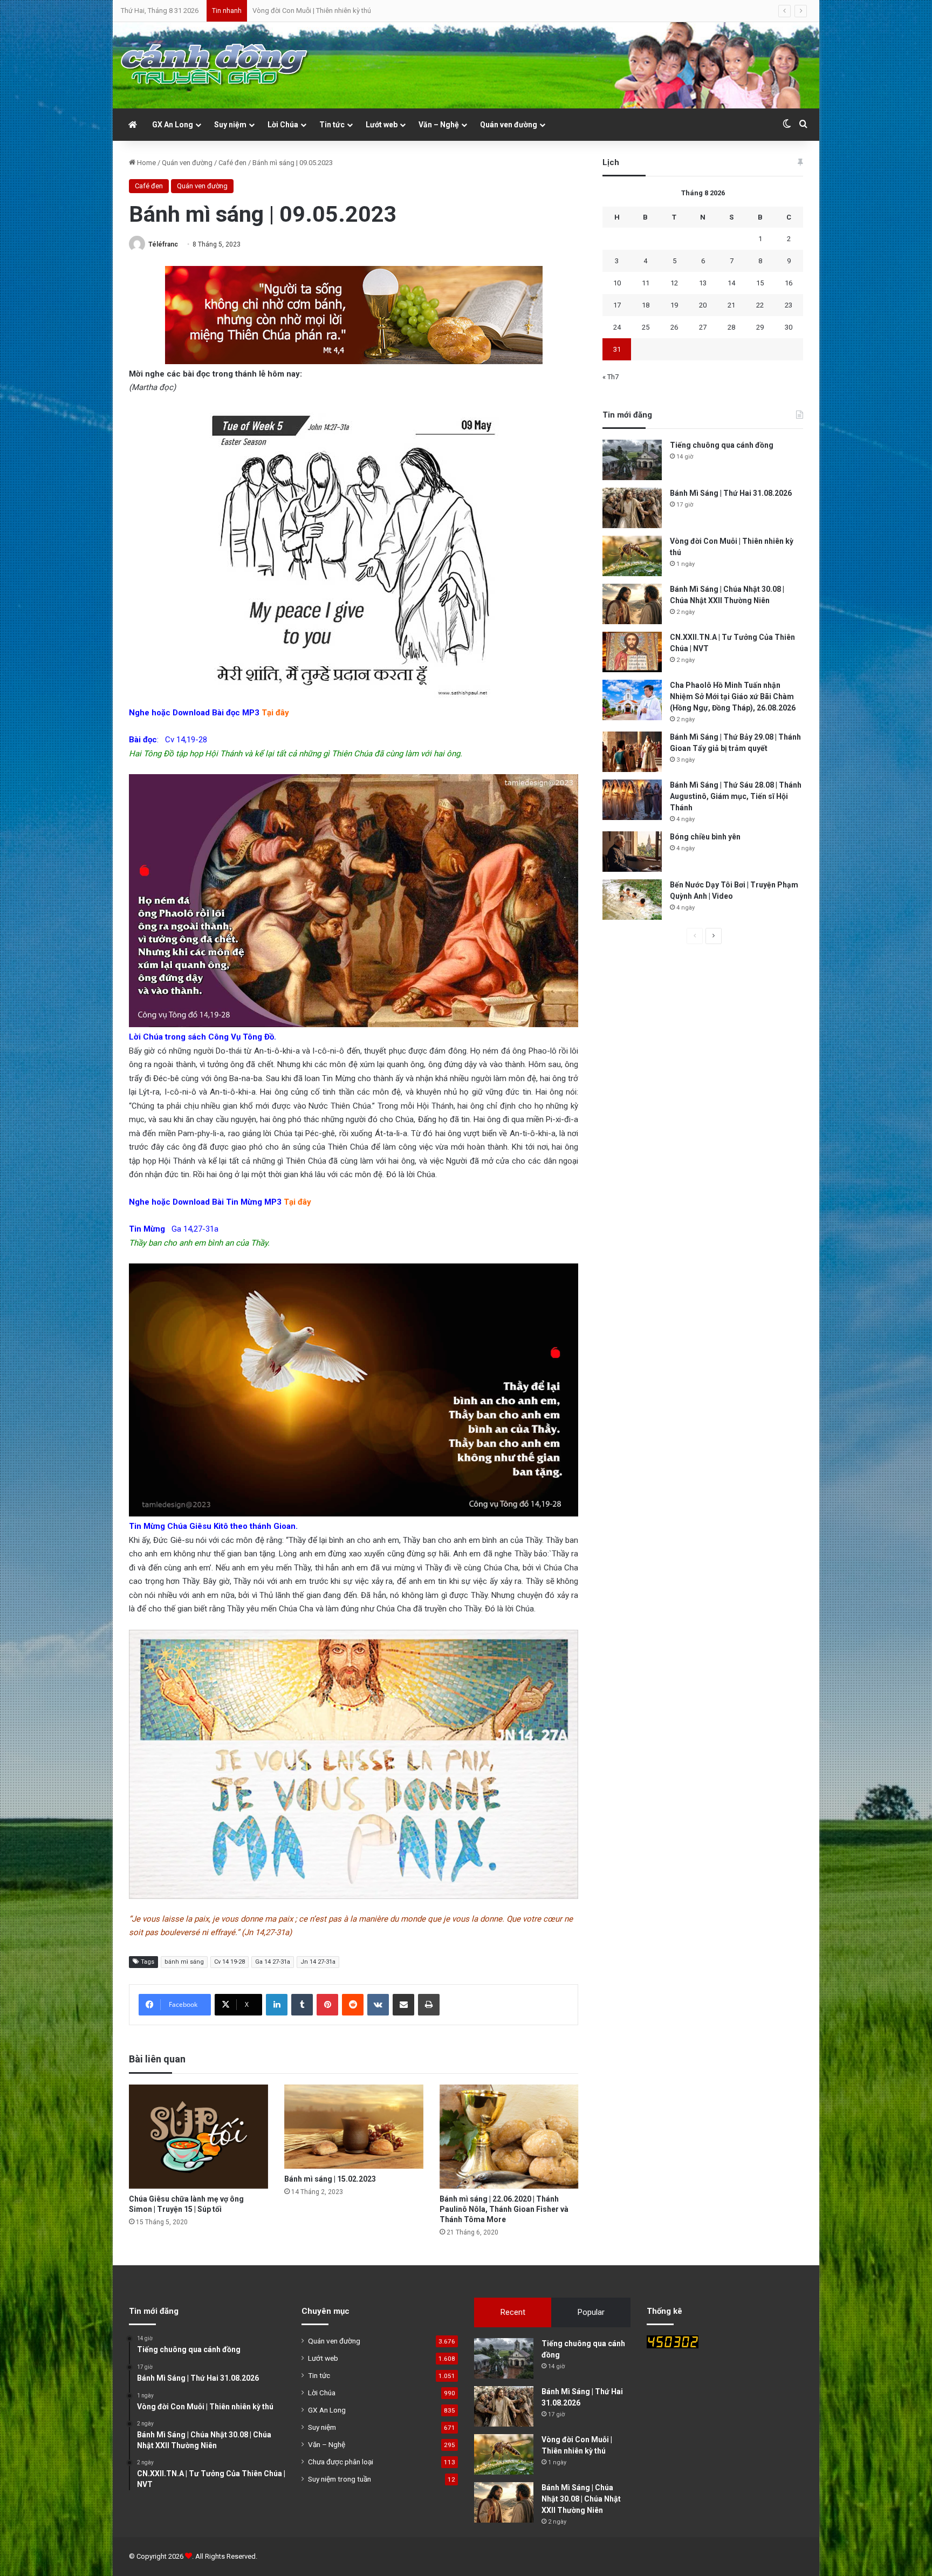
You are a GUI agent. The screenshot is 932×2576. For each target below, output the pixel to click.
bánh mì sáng (184, 1962)
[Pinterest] (327, 2005)
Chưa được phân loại (341, 2462)
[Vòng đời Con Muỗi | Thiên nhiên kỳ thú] (632, 556)
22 (760, 305)
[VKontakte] (378, 2005)
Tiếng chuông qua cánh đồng (722, 445)
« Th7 (611, 377)
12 (674, 283)
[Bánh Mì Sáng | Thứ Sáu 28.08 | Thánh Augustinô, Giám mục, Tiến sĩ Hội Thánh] (632, 800)
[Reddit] (353, 2005)
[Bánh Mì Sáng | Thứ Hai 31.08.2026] (632, 508)
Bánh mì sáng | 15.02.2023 (330, 2179)
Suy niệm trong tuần (340, 2479)
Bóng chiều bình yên (705, 837)
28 (731, 327)
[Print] (429, 2005)
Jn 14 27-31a (318, 1962)
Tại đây (275, 713)
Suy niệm (230, 125)
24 (617, 327)
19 (674, 305)
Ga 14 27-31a (273, 1962)
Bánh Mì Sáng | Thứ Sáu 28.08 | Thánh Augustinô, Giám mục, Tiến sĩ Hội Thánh (736, 796)
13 (703, 283)
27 (703, 327)
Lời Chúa (283, 125)
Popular (591, 2312)
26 (674, 327)
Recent (513, 2312)
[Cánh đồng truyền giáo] (215, 65)
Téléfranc (163, 244)
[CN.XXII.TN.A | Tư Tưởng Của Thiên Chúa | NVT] (632, 652)
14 (731, 283)
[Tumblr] (302, 2005)
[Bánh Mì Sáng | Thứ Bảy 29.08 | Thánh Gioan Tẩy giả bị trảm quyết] (632, 752)
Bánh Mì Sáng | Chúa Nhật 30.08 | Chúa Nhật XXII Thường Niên (347, 11)
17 (617, 305)
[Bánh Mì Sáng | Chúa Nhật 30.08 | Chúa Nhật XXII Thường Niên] (632, 604)
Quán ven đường (509, 125)
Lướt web (382, 125)
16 (789, 283)
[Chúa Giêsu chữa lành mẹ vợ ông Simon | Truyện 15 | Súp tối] (198, 2137)
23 (789, 305)
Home (146, 163)
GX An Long (173, 125)
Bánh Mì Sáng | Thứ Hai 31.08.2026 (731, 493)
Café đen (232, 163)
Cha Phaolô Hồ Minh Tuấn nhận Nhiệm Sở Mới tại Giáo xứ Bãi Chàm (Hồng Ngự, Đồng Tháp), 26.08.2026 (733, 696)
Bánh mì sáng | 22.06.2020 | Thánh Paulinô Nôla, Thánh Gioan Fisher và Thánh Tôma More (504, 2209)
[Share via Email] (403, 2005)
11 (646, 283)
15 (760, 283)
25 (646, 327)
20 (703, 305)
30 (789, 327)
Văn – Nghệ (439, 125)
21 (731, 305)
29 (760, 327)
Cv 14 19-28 (229, 1962)
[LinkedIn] (277, 2005)
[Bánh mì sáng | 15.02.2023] (354, 2127)
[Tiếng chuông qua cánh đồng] (632, 460)
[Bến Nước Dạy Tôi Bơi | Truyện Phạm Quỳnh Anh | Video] (632, 900)
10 (617, 283)
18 (646, 305)
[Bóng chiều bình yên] (632, 852)
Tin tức (332, 125)
